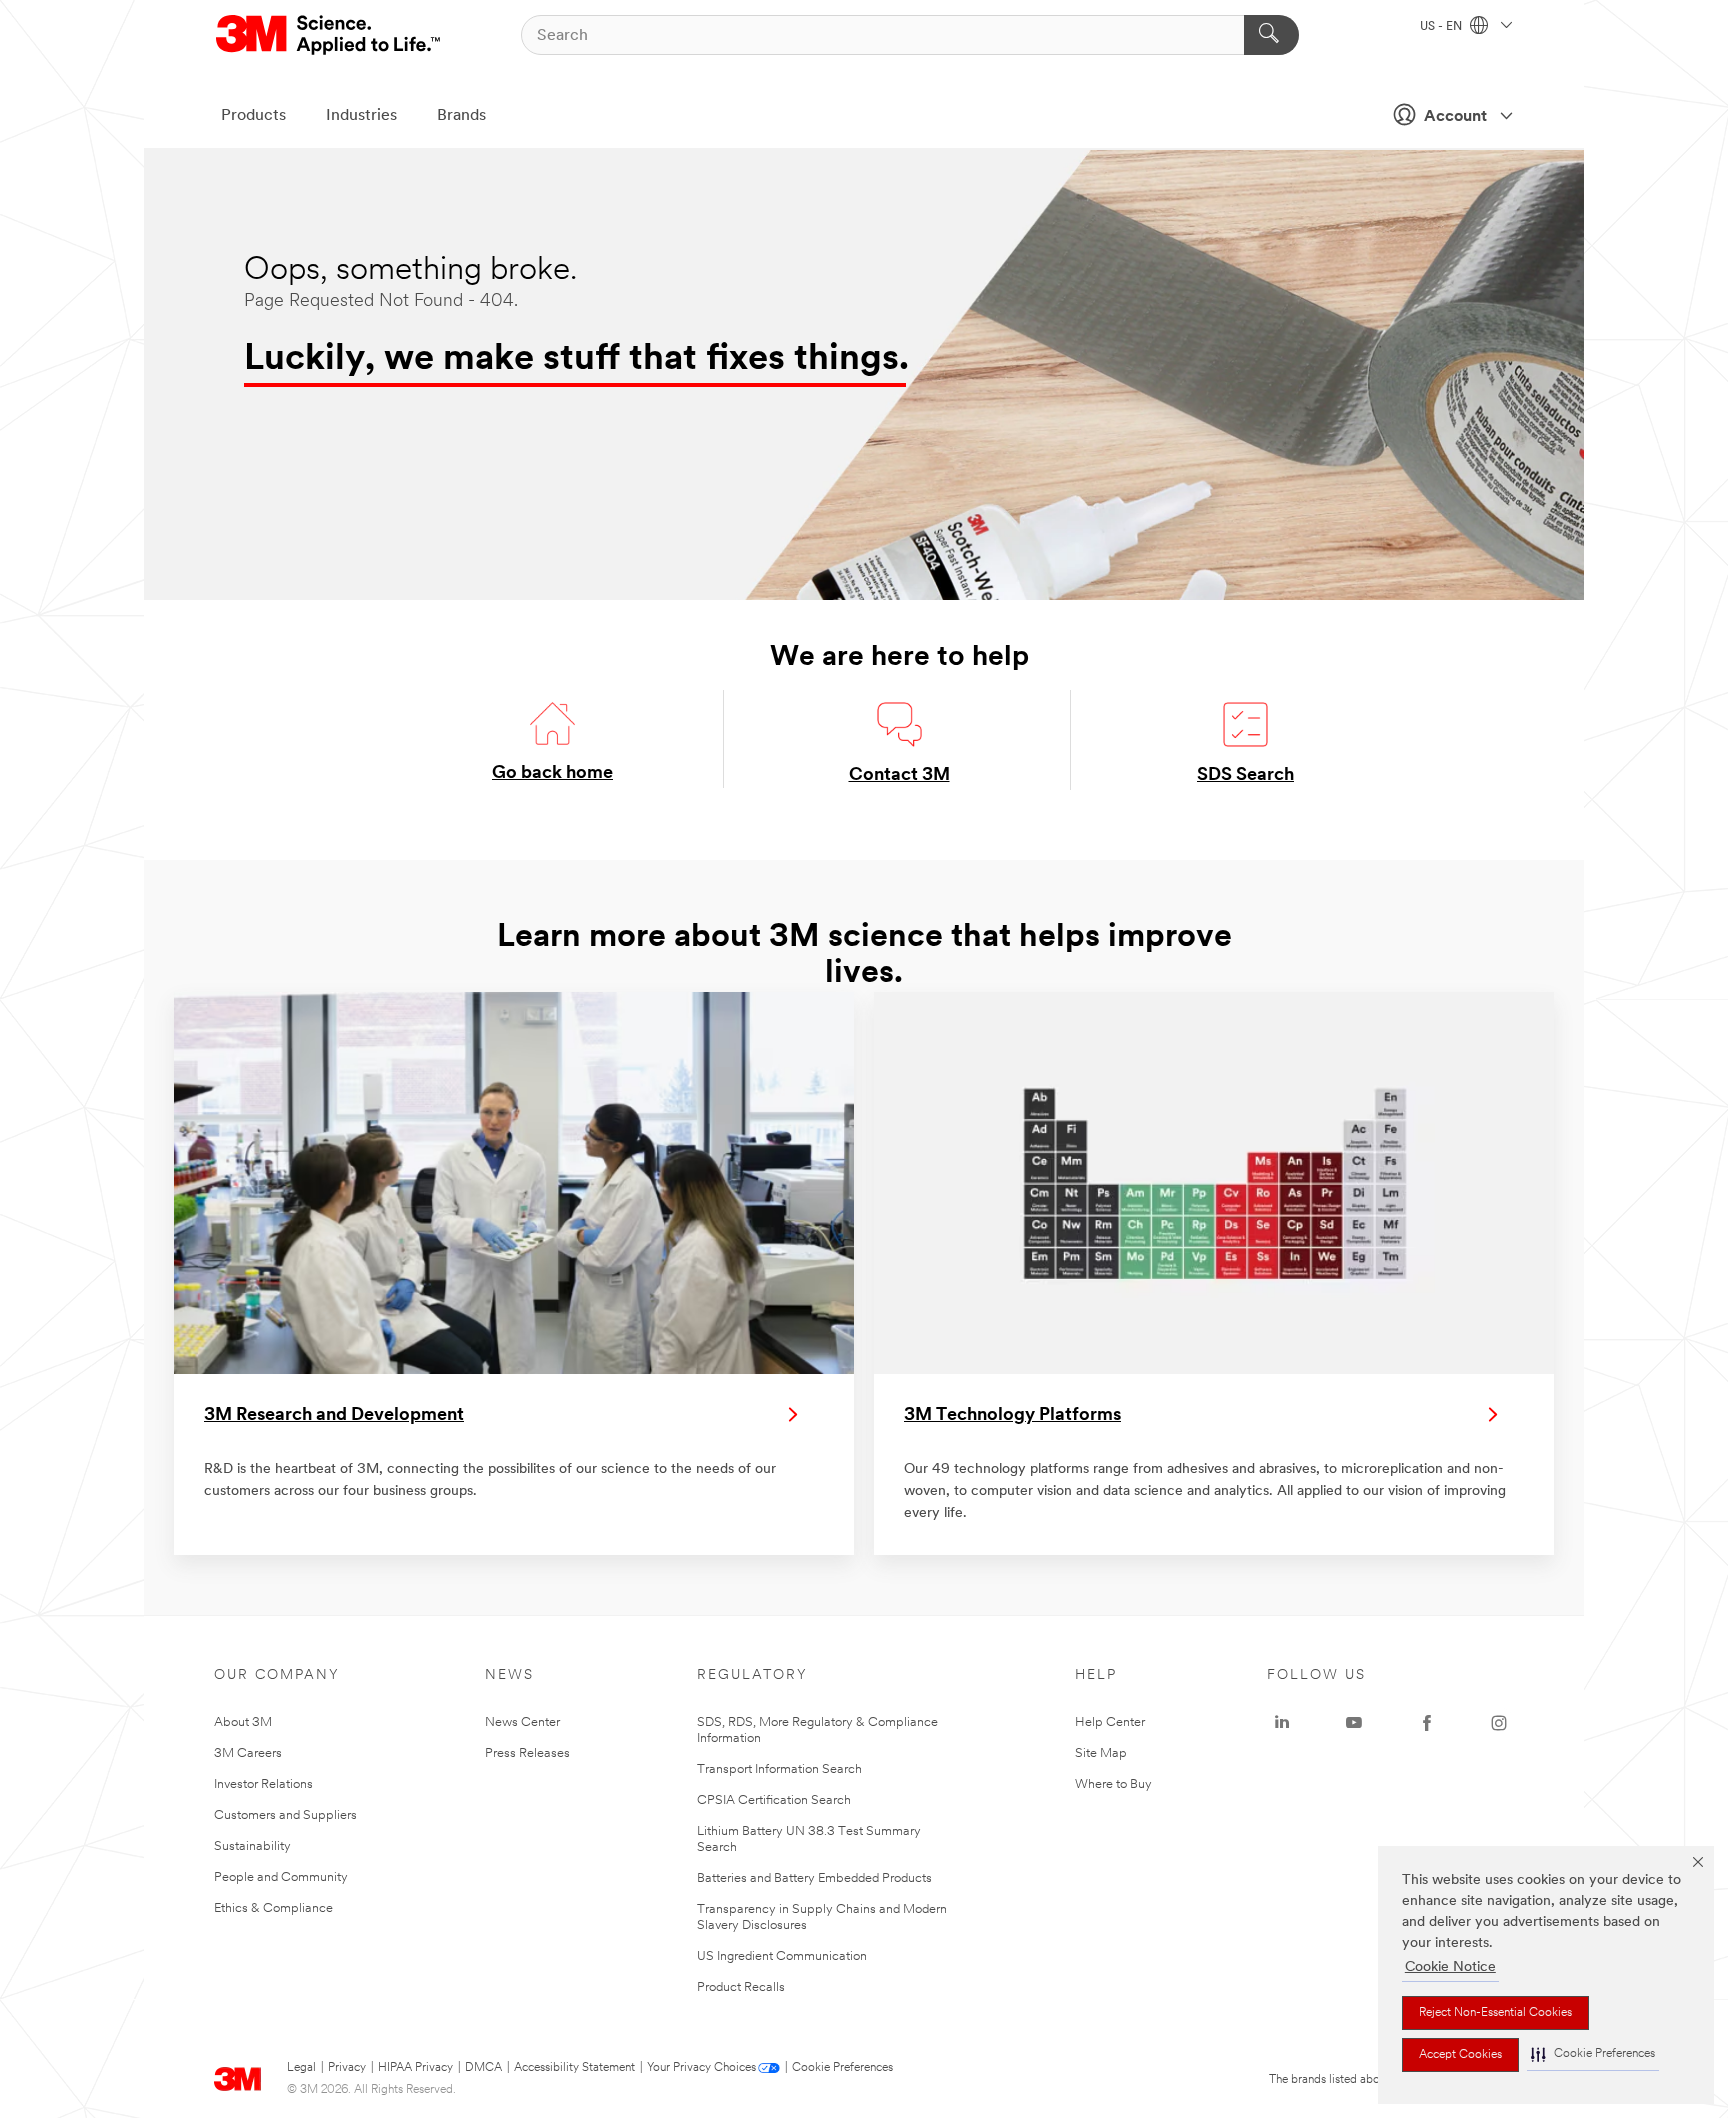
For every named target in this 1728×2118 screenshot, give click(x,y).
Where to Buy (1113, 1784)
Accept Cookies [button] (1460, 2055)
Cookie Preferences (842, 2068)
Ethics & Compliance (273, 1908)
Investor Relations (263, 1784)
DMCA (483, 2068)
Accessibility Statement (574, 2068)
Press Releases (527, 1753)
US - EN (1442, 27)
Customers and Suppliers (285, 1815)
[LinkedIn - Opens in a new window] (1282, 1723)
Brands (461, 116)
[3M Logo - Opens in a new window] (329, 35)
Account (1455, 117)
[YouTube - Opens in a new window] (1354, 1723)
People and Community (281, 1877)
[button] (1593, 2054)
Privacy (347, 2068)
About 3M (243, 1722)
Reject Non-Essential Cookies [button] (1495, 2013)
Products (253, 116)
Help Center (1110, 1722)
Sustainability (252, 1846)
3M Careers (248, 1753)
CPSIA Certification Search (774, 1800)
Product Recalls (741, 1987)
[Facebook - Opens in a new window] (1427, 1723)
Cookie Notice (1450, 1967)
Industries (361, 116)
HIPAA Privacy (415, 2068)
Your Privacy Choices (701, 2068)
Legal (301, 2068)
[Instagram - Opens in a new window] (1499, 1723)
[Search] (1271, 35)
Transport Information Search (779, 1769)
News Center (522, 1722)
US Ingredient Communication (782, 1956)
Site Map (1101, 1753)
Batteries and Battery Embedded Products (814, 1878)
